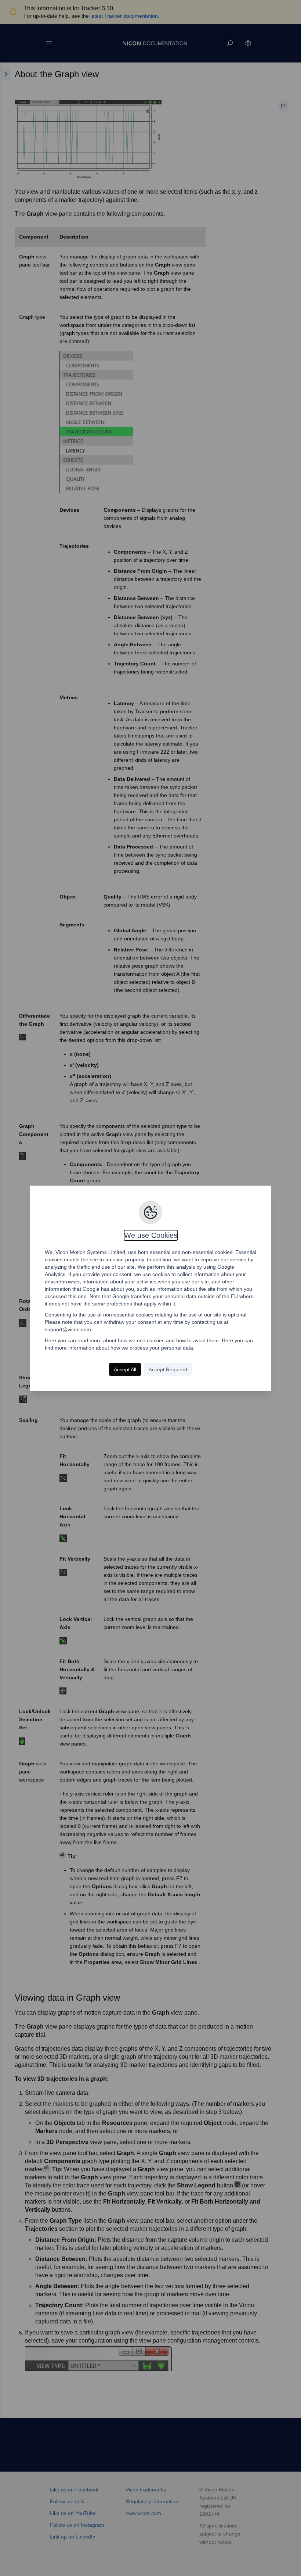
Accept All (125, 1369)
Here (50, 1340)
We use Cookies (151, 1235)
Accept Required (168, 1369)
